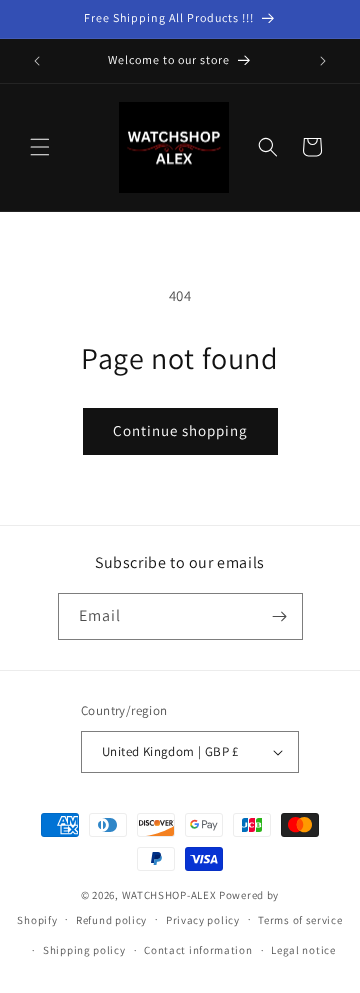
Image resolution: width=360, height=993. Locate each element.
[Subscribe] (280, 616)
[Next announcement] (323, 61)
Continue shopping (180, 430)
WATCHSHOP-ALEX (169, 895)
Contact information (198, 950)
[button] (40, 147)
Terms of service (300, 920)
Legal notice (303, 950)
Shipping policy (84, 950)
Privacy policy (203, 920)
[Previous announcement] (37, 61)
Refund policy (111, 920)
